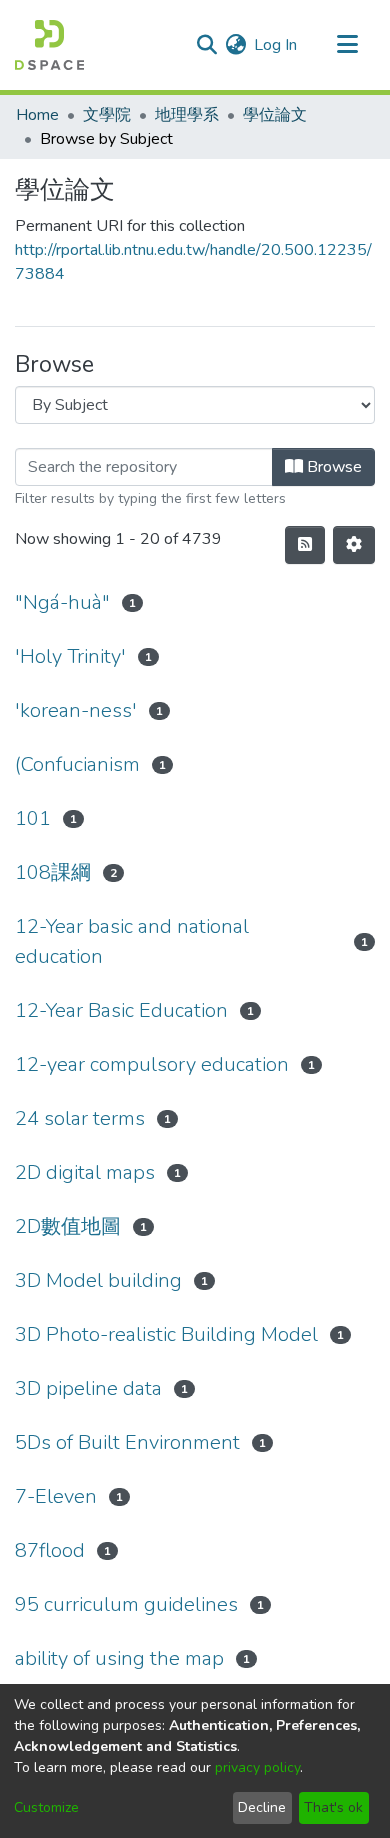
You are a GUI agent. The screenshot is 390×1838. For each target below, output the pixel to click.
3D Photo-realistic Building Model (166, 1334)
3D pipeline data (88, 1388)
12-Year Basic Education (121, 1010)
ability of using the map (119, 1658)
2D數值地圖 (68, 1226)
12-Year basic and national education (132, 941)
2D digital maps (85, 1172)
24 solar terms (80, 1118)
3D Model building (98, 1280)
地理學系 (187, 115)
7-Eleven (56, 1496)
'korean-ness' (76, 710)
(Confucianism (77, 764)
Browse (332, 467)
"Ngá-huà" (62, 602)
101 (33, 818)
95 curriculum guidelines (126, 1604)
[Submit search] (206, 45)
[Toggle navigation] (347, 45)
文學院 (107, 115)
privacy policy (257, 1767)
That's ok (333, 1807)
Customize (46, 1807)
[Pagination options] (354, 545)
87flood (50, 1550)
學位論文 (275, 115)
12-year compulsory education (152, 1064)
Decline (262, 1807)
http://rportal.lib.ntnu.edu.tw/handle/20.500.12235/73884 (193, 262)
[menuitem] (235, 45)
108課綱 (53, 872)
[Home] (49, 45)
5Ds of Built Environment (127, 1442)
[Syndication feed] (305, 545)
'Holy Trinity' (70, 656)
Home (37, 115)
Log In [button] (276, 45)
